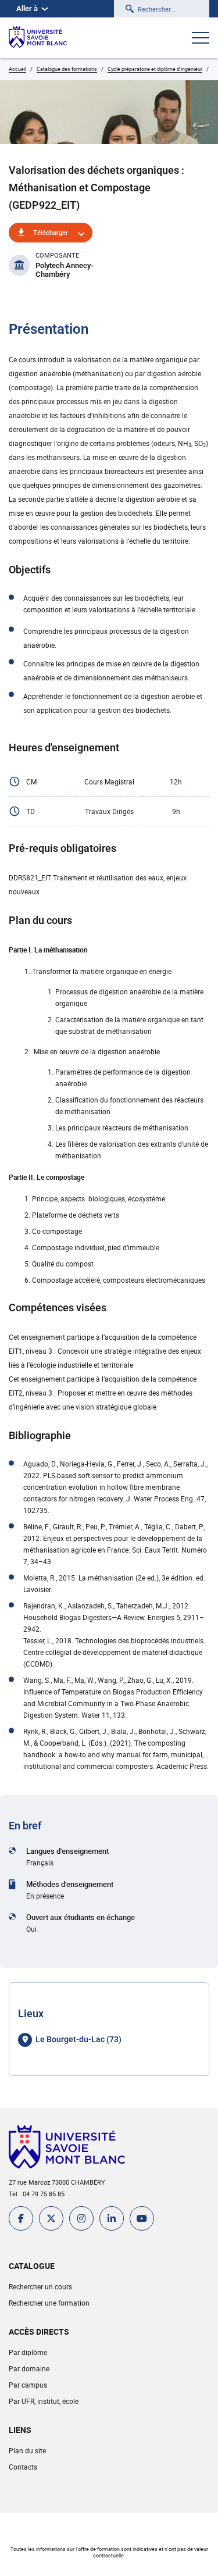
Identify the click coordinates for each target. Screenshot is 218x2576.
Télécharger (51, 232)
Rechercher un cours (40, 2286)
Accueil (17, 69)
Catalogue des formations (67, 69)
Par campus (28, 2385)
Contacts (23, 2467)
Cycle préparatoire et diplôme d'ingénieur (155, 69)
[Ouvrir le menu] (201, 39)
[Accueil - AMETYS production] (38, 38)
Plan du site (27, 2450)
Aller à (27, 8)
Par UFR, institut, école (44, 2401)
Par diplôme (28, 2352)
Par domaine (29, 2368)
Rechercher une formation (49, 2303)
